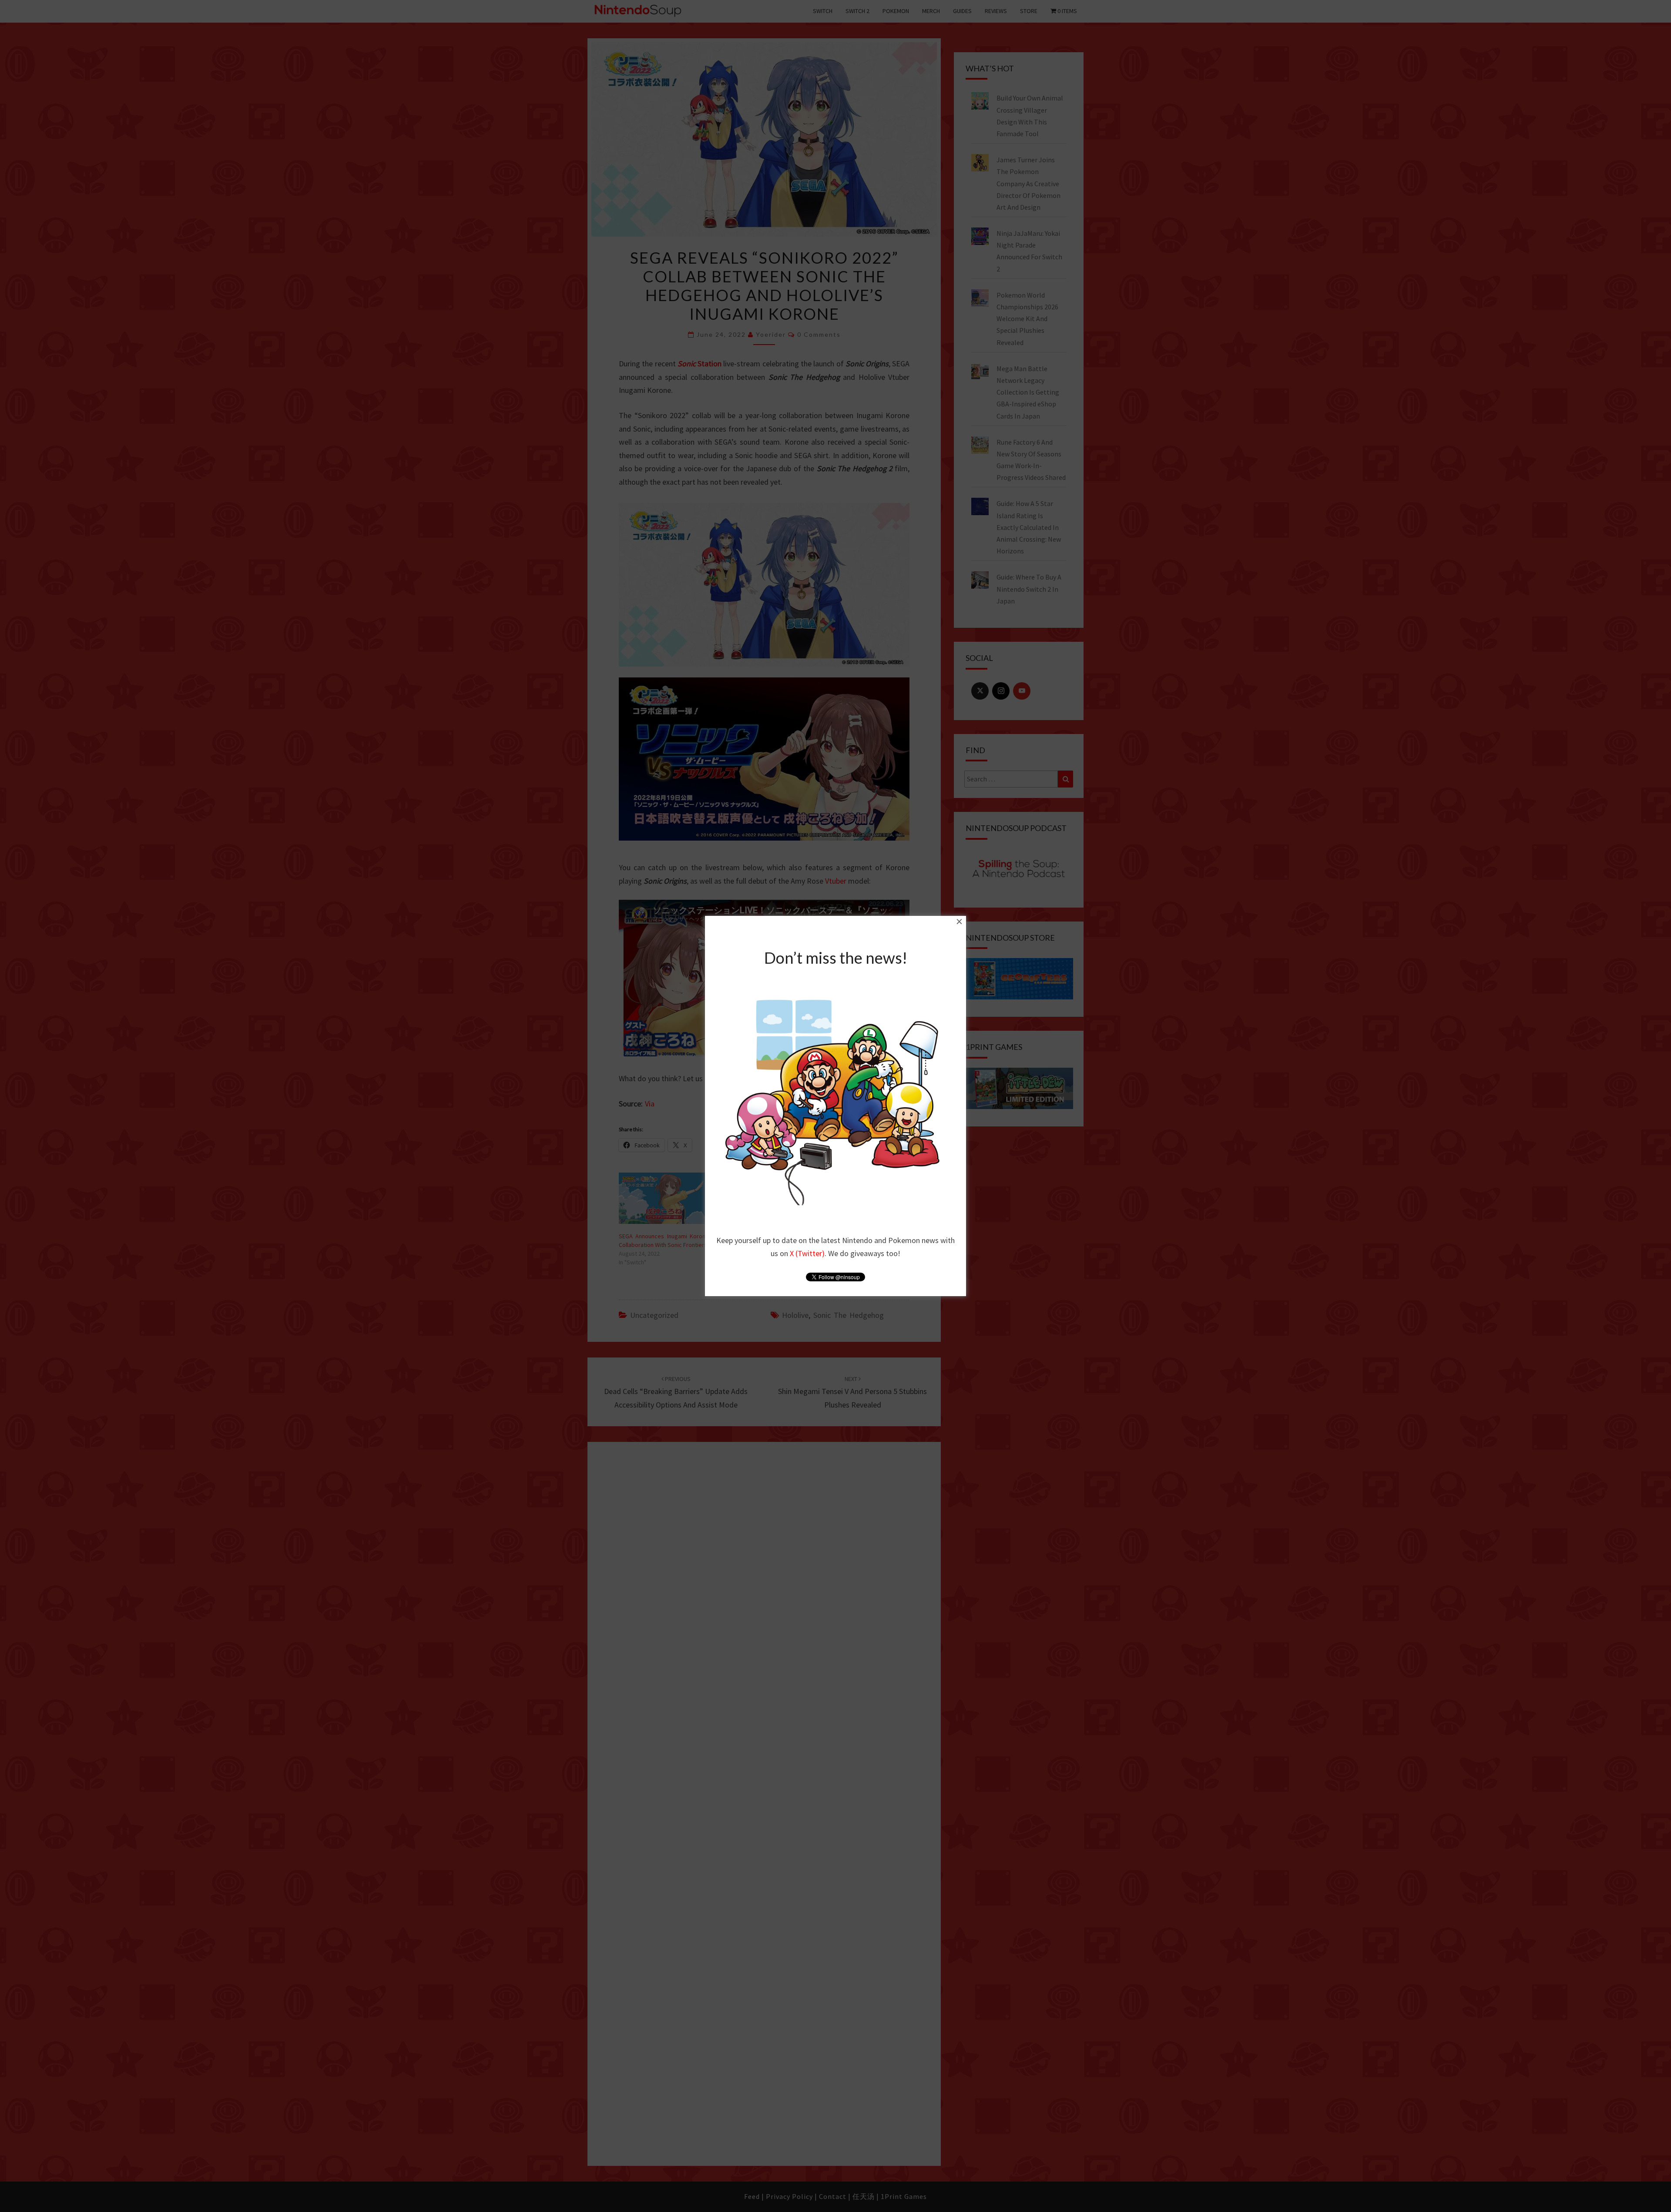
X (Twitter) (807, 1253)
